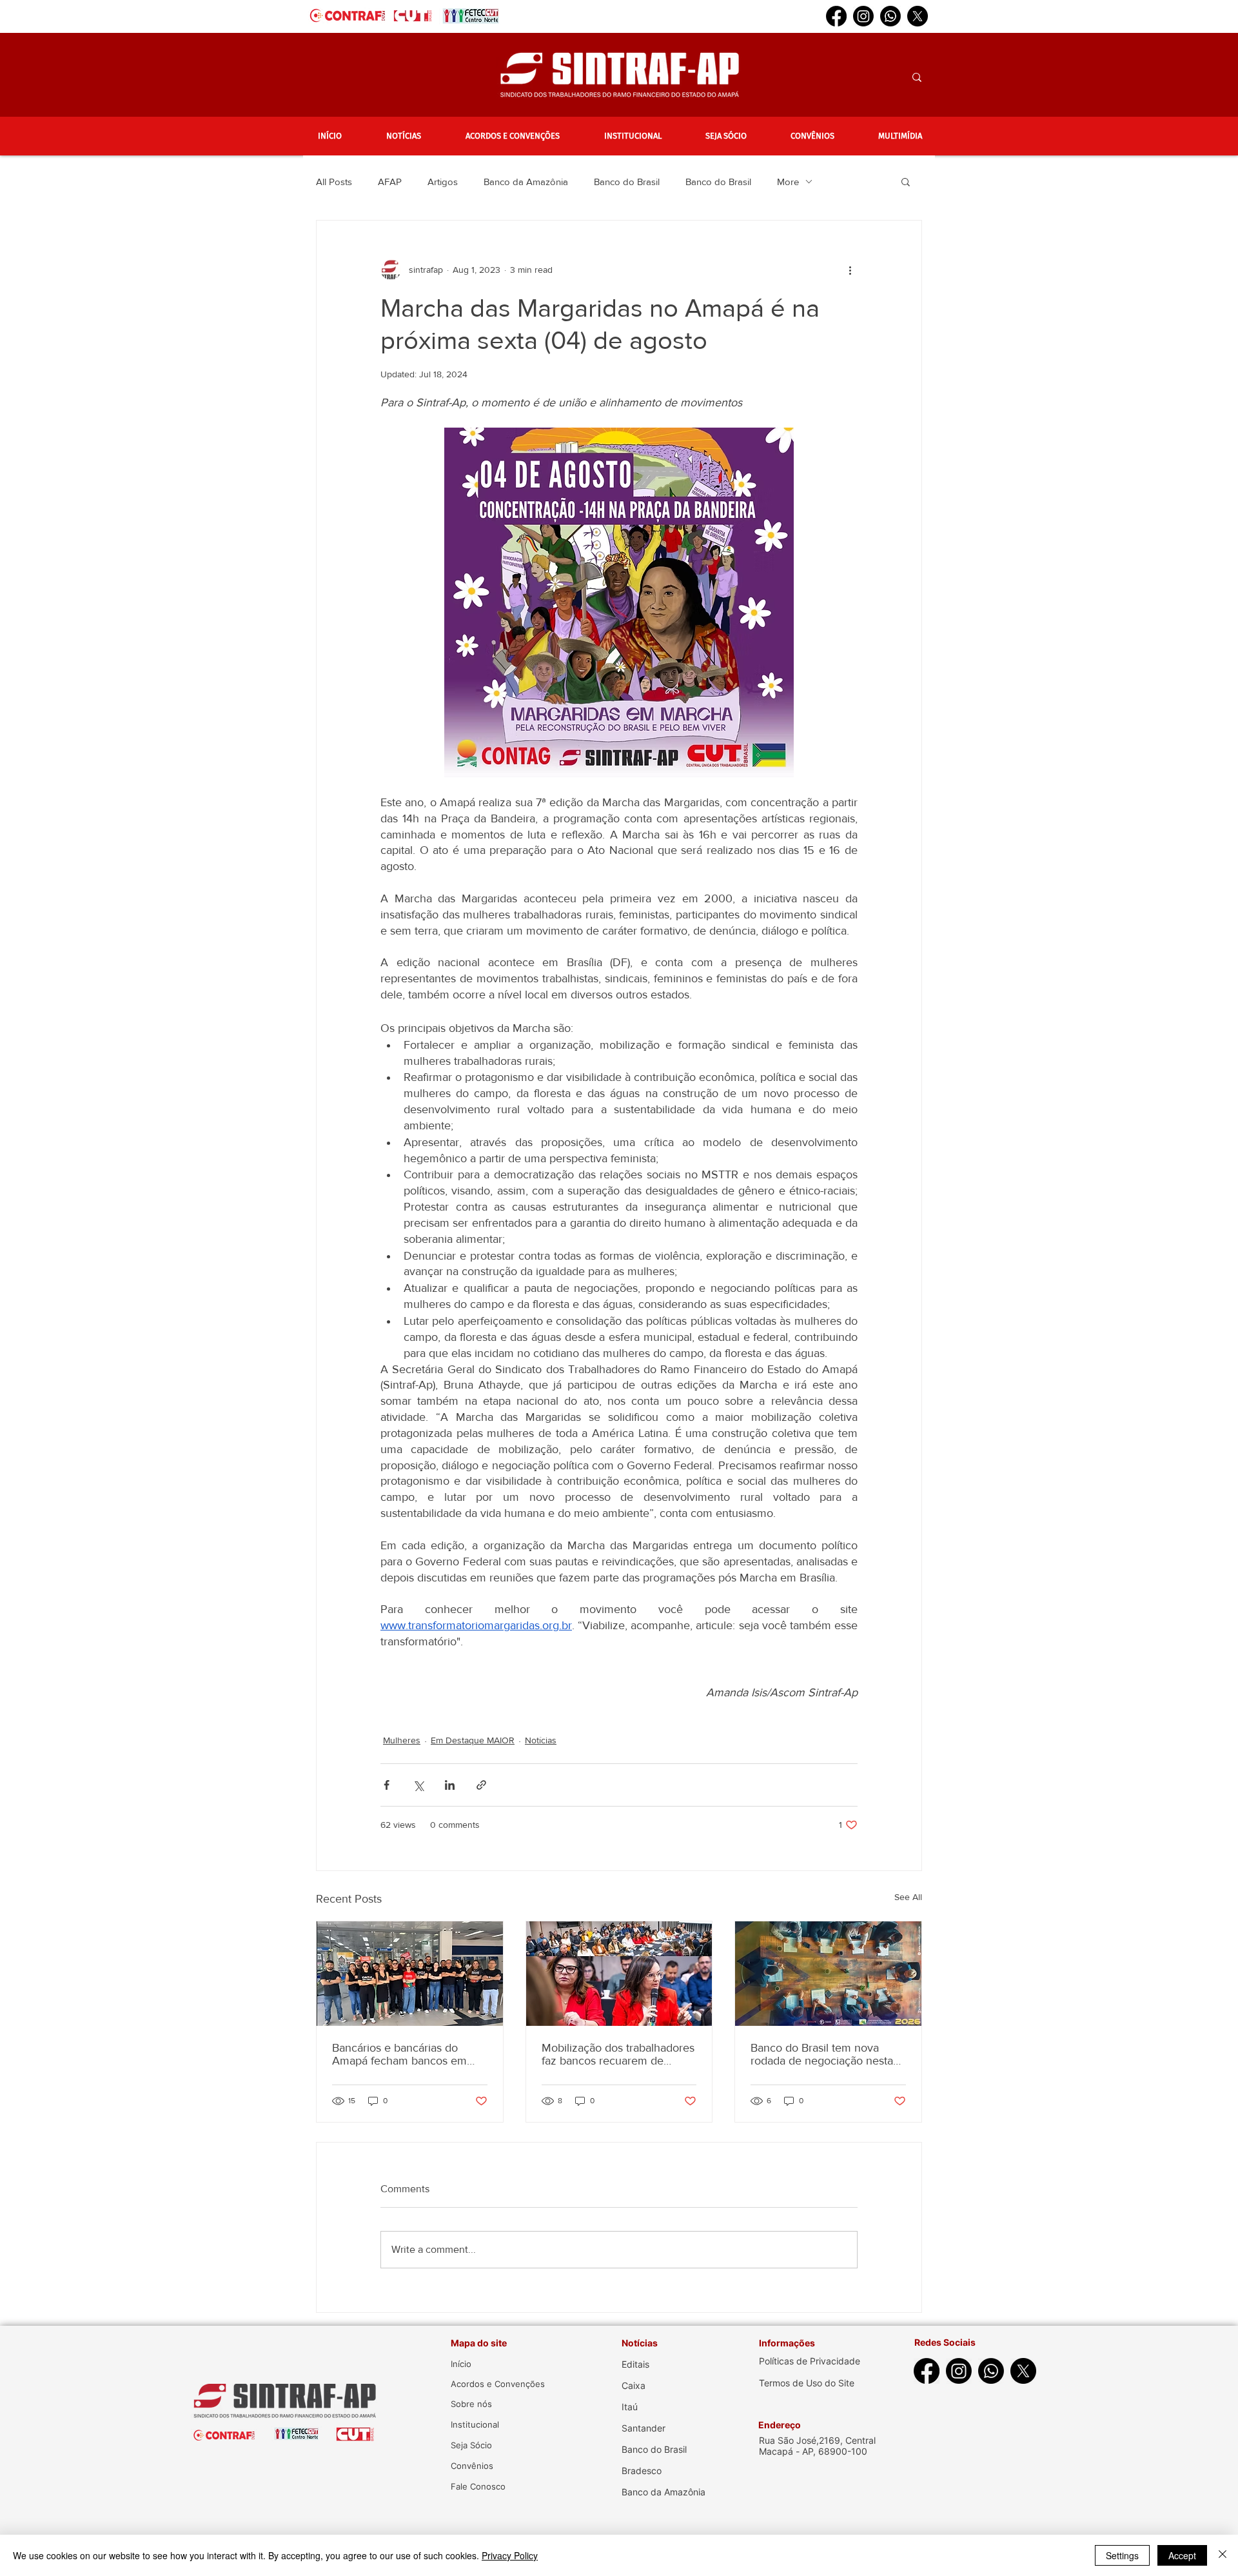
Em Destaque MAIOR (473, 1740)
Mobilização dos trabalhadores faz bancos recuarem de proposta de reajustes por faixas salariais (618, 2054)
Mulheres (402, 1740)
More (788, 182)
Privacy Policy (510, 2555)
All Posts (334, 182)
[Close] (1223, 2555)
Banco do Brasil (627, 182)
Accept (1182, 2555)
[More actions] (850, 270)
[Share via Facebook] (387, 1785)
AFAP (390, 182)
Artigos (443, 182)
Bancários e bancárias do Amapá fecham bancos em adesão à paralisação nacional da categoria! (407, 2054)
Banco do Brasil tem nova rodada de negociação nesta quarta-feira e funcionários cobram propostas (822, 2054)
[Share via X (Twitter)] (418, 1785)
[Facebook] (836, 16)
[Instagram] (863, 16)
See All (908, 1897)
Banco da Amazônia (526, 182)
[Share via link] (481, 1785)
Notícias (541, 1740)
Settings (1122, 2555)
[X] (918, 16)
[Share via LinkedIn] (450, 1785)
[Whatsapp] (890, 16)
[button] (403, 136)
